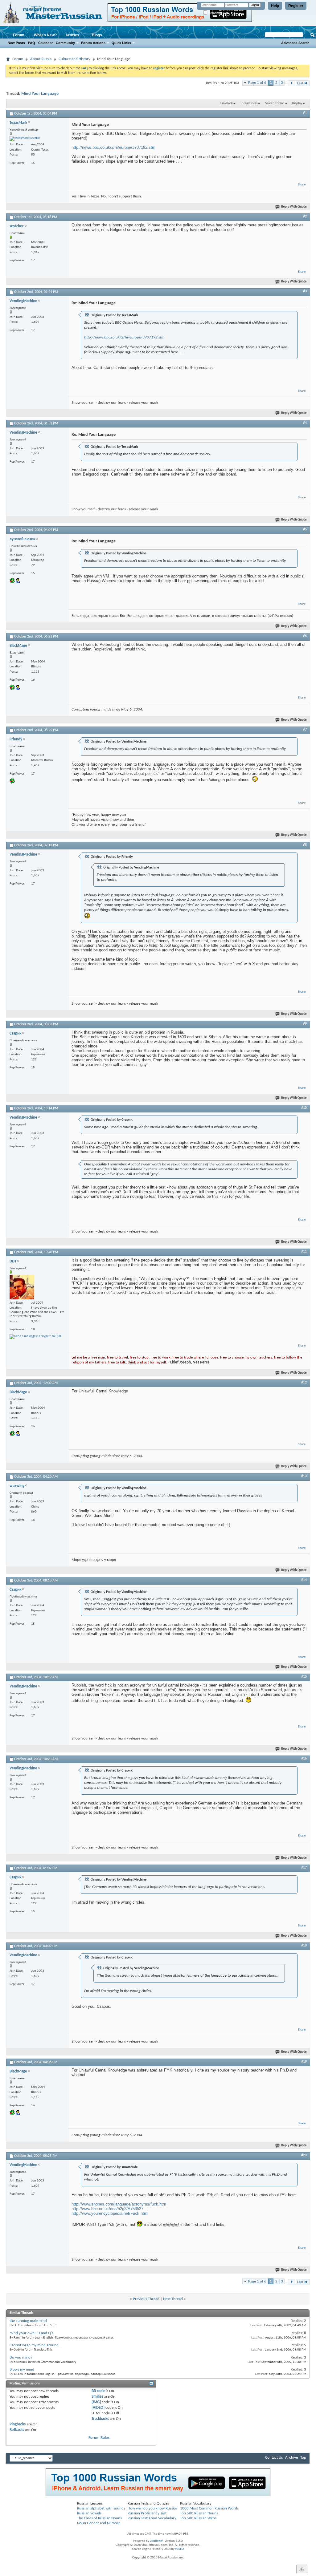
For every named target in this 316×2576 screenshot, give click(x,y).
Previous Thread (146, 2299)
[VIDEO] (98, 2408)
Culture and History (74, 59)
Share (302, 185)
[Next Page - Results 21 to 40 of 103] (291, 83)
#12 (304, 1383)
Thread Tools (249, 103)
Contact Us (274, 2458)
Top (303, 2458)
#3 (305, 291)
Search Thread (275, 103)
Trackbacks (100, 2419)
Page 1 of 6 (257, 83)
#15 (304, 1677)
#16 (304, 1759)
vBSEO (179, 2549)
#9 (305, 1024)
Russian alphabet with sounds (101, 2508)
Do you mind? (21, 2357)
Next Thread (173, 2299)
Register (296, 6)
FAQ (32, 43)
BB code (98, 2391)
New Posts (16, 43)
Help (275, 6)
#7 (305, 730)
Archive (291, 2458)
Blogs (97, 35)
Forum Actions (93, 43)
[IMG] (96, 2402)
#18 (304, 1946)
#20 (304, 2155)
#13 (304, 1476)
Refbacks (17, 2430)
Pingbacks (18, 2424)
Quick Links (121, 43)
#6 (305, 636)
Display (297, 103)
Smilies (97, 2397)
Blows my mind (22, 2369)
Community (65, 43)
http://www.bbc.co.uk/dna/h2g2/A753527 (107, 2209)
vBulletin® (157, 2541)
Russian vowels (89, 2513)
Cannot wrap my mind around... (35, 2345)
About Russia (41, 59)
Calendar (45, 43)
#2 (305, 217)
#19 (304, 2062)
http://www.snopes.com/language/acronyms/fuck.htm (119, 2204)
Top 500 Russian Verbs (198, 2518)
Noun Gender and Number (99, 2523)
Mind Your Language (40, 94)
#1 (305, 113)
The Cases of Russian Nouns (99, 2518)
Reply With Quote (294, 207)
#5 (305, 529)
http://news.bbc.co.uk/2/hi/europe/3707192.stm (113, 147)
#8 (305, 845)
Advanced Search (295, 43)
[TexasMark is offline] (25, 139)
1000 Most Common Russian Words (209, 2508)
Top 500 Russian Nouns (199, 2513)
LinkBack (227, 103)
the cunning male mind (28, 2321)
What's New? (45, 35)
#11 (304, 1252)
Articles (72, 35)
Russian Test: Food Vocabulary (152, 2518)
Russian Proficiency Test (147, 2513)
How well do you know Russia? (153, 2508)
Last (300, 83)
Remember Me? (219, 13)
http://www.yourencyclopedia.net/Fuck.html (110, 2213)
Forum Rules (99, 2438)
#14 (304, 1580)
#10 (304, 1108)
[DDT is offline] (22, 1287)
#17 (304, 1868)
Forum (19, 35)
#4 (305, 423)
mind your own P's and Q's (31, 2333)
